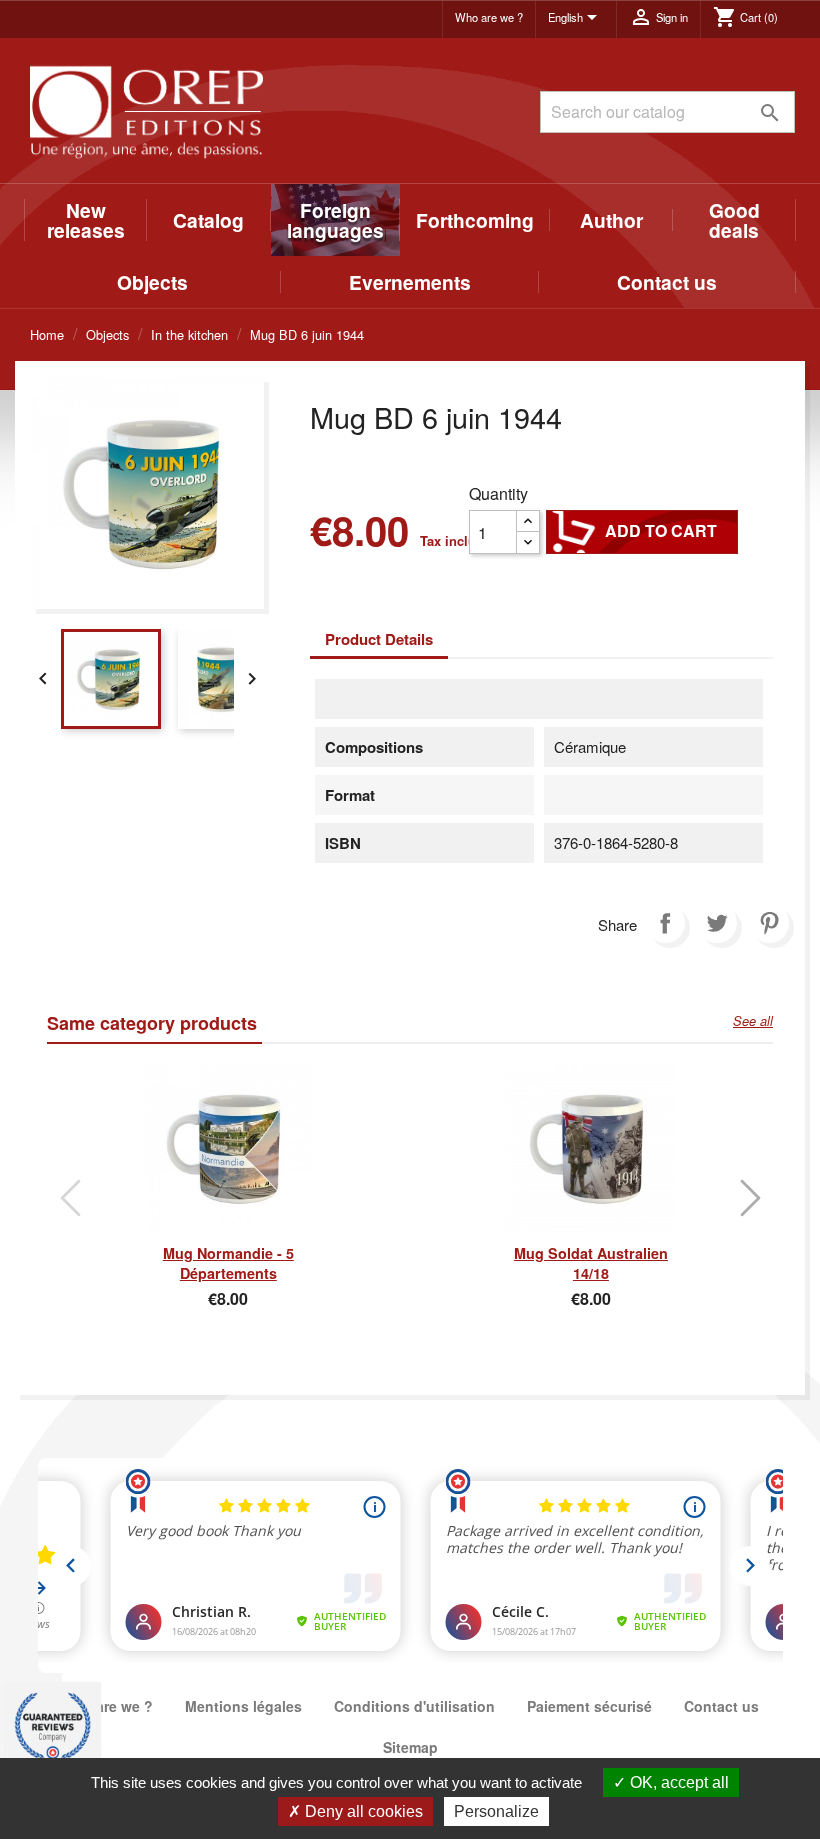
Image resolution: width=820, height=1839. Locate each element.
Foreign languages (335, 220)
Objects (152, 282)
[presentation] (70, 1198)
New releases (86, 220)
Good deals (734, 220)
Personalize (496, 1811)
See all (753, 1021)
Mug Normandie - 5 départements (228, 1263)
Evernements (410, 282)
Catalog (208, 220)
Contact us (667, 282)
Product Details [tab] (379, 639)
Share (665, 923)
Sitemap (410, 1747)
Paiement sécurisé (589, 1706)
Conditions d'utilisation (414, 1706)
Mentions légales (243, 1706)
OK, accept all (677, 1782)
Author (611, 220)
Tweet (717, 923)
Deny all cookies (362, 1811)
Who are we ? (489, 17)
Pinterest (769, 923)
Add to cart (642, 531)
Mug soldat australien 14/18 (591, 1263)
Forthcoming (475, 220)
